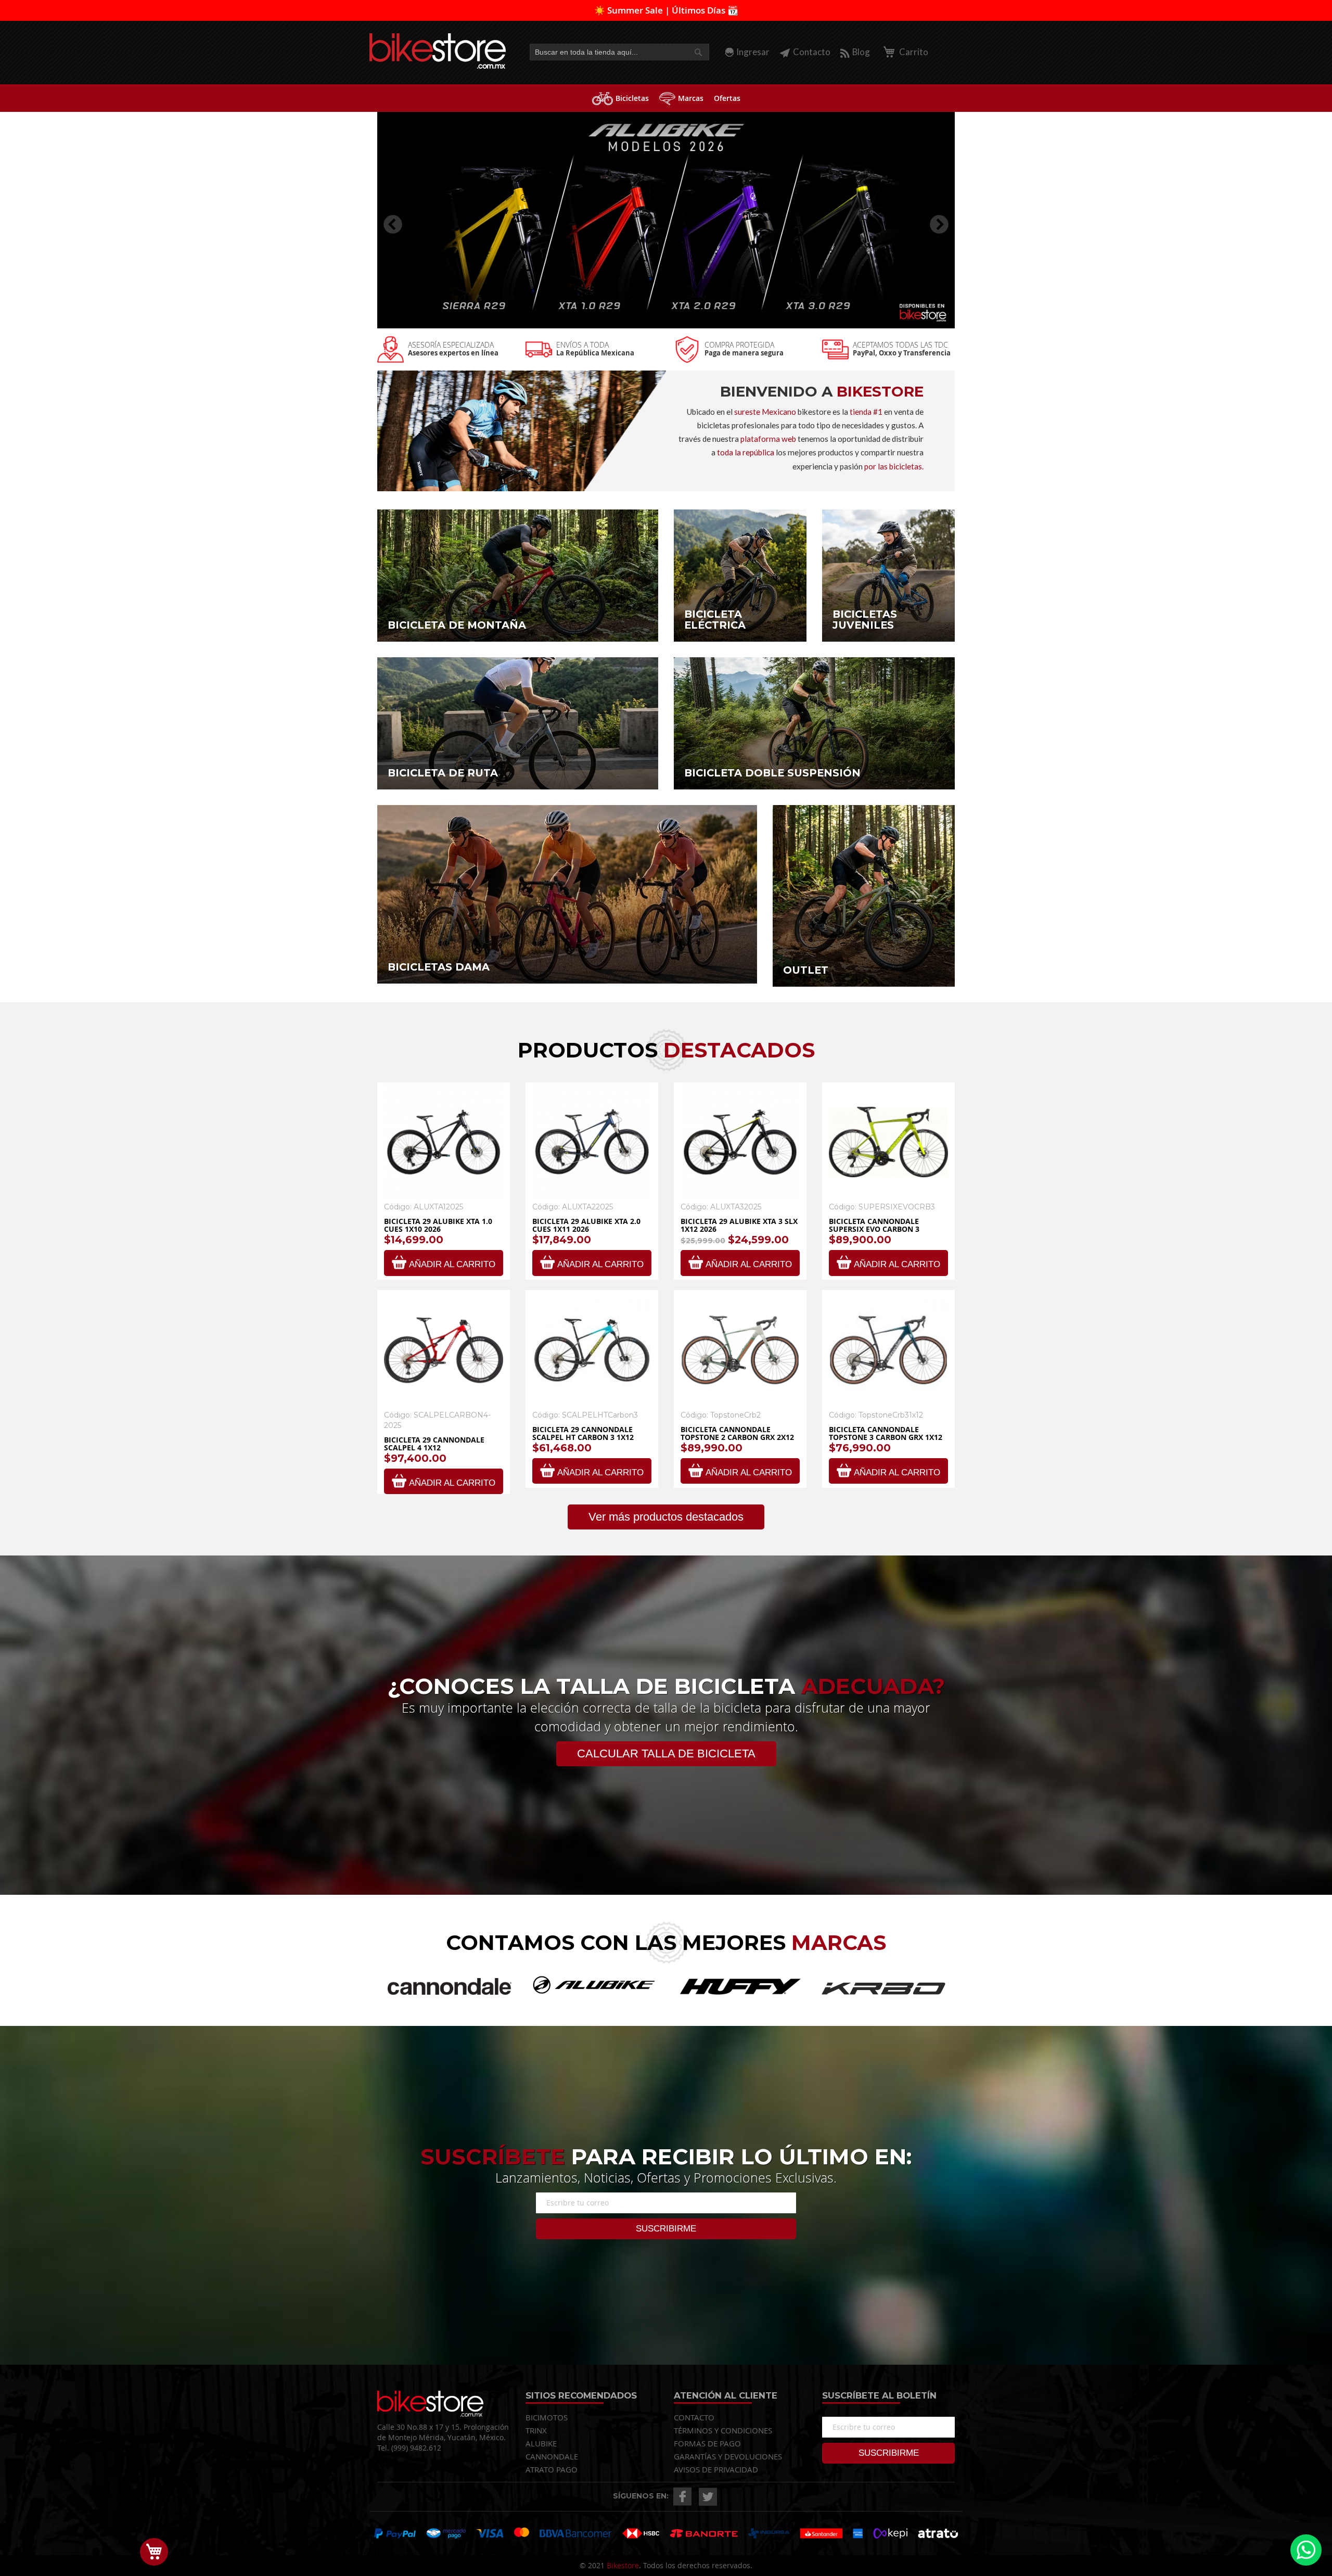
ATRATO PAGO (552, 2469)
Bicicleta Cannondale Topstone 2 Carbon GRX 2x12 (737, 1433)
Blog (861, 52)
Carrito (913, 52)
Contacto (812, 52)
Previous (388, 220)
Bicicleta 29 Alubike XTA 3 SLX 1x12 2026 (739, 1225)
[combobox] (619, 52)
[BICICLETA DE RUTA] (518, 722)
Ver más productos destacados (666, 1517)
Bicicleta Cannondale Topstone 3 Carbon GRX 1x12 (886, 1433)
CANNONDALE (552, 2456)
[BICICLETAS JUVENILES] (888, 574)
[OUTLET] (864, 895)
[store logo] (438, 51)
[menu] (666, 98)
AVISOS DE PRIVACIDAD (716, 2469)
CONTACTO (694, 2417)
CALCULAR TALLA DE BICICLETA (666, 1754)
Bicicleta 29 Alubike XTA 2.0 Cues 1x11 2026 (586, 1225)
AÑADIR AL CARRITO (452, 1264)
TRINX (536, 2430)
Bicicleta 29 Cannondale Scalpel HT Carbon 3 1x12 (583, 1433)
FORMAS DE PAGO (707, 2443)
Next (934, 220)
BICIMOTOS (547, 2417)
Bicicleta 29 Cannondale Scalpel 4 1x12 (434, 1444)
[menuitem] (620, 98)
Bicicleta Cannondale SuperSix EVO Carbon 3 (874, 1225)
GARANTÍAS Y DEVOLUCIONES (728, 2456)
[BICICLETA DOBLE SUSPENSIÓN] (814, 722)
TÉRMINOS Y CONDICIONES (723, 2430)
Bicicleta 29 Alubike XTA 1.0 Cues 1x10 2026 (438, 1225)
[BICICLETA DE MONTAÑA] (518, 574)
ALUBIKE (541, 2443)
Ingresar (753, 52)
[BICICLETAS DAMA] (567, 893)
